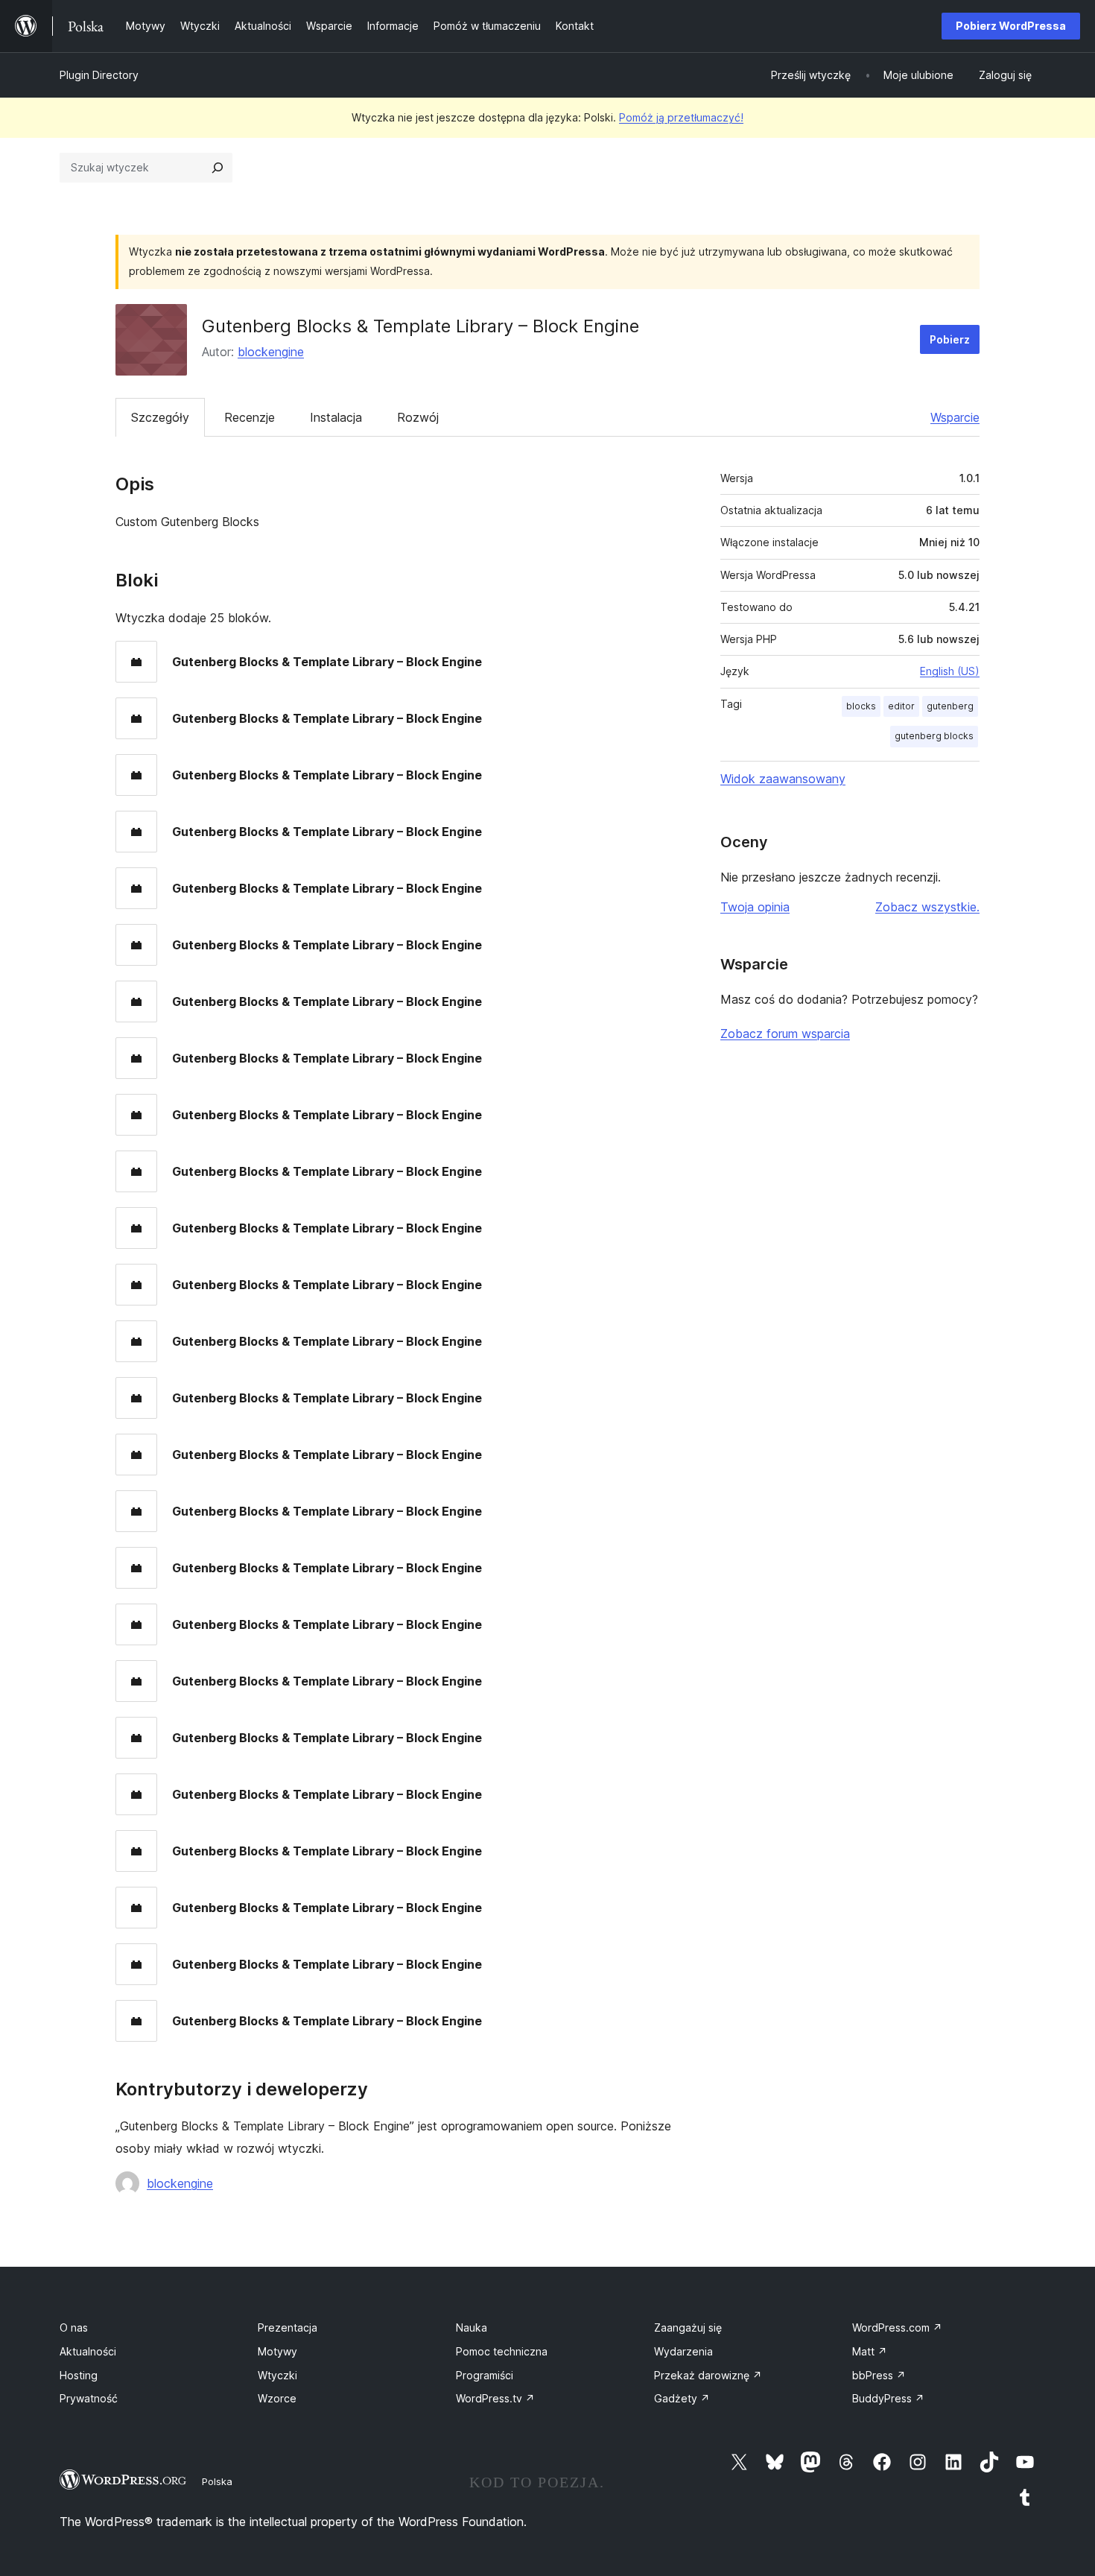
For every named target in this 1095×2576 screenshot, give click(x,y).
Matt (870, 2351)
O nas (74, 2327)
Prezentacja (288, 2327)
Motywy (277, 2351)
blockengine (271, 352)
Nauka (472, 2327)
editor (901, 706)
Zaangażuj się (688, 2327)
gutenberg (950, 706)
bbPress (879, 2375)
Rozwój (418, 417)
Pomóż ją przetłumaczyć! (681, 117)
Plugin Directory (99, 75)
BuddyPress (888, 2398)
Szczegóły (160, 417)
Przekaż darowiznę (708, 2375)
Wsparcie (955, 417)
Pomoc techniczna (502, 2351)
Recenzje (250, 417)
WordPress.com (897, 2327)
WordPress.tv (495, 2398)
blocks (861, 706)
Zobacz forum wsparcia (785, 1034)
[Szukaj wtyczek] (218, 168)
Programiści (485, 2375)
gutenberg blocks (934, 736)
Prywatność (89, 2398)
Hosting (79, 2375)
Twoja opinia (755, 907)
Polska (217, 2481)
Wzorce (277, 2398)
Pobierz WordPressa (1011, 26)
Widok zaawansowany (783, 779)
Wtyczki (277, 2375)
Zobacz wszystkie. (927, 907)
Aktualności (88, 2351)
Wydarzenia (683, 2351)
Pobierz (950, 339)
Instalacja (336, 417)
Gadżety (682, 2398)
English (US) (950, 671)
